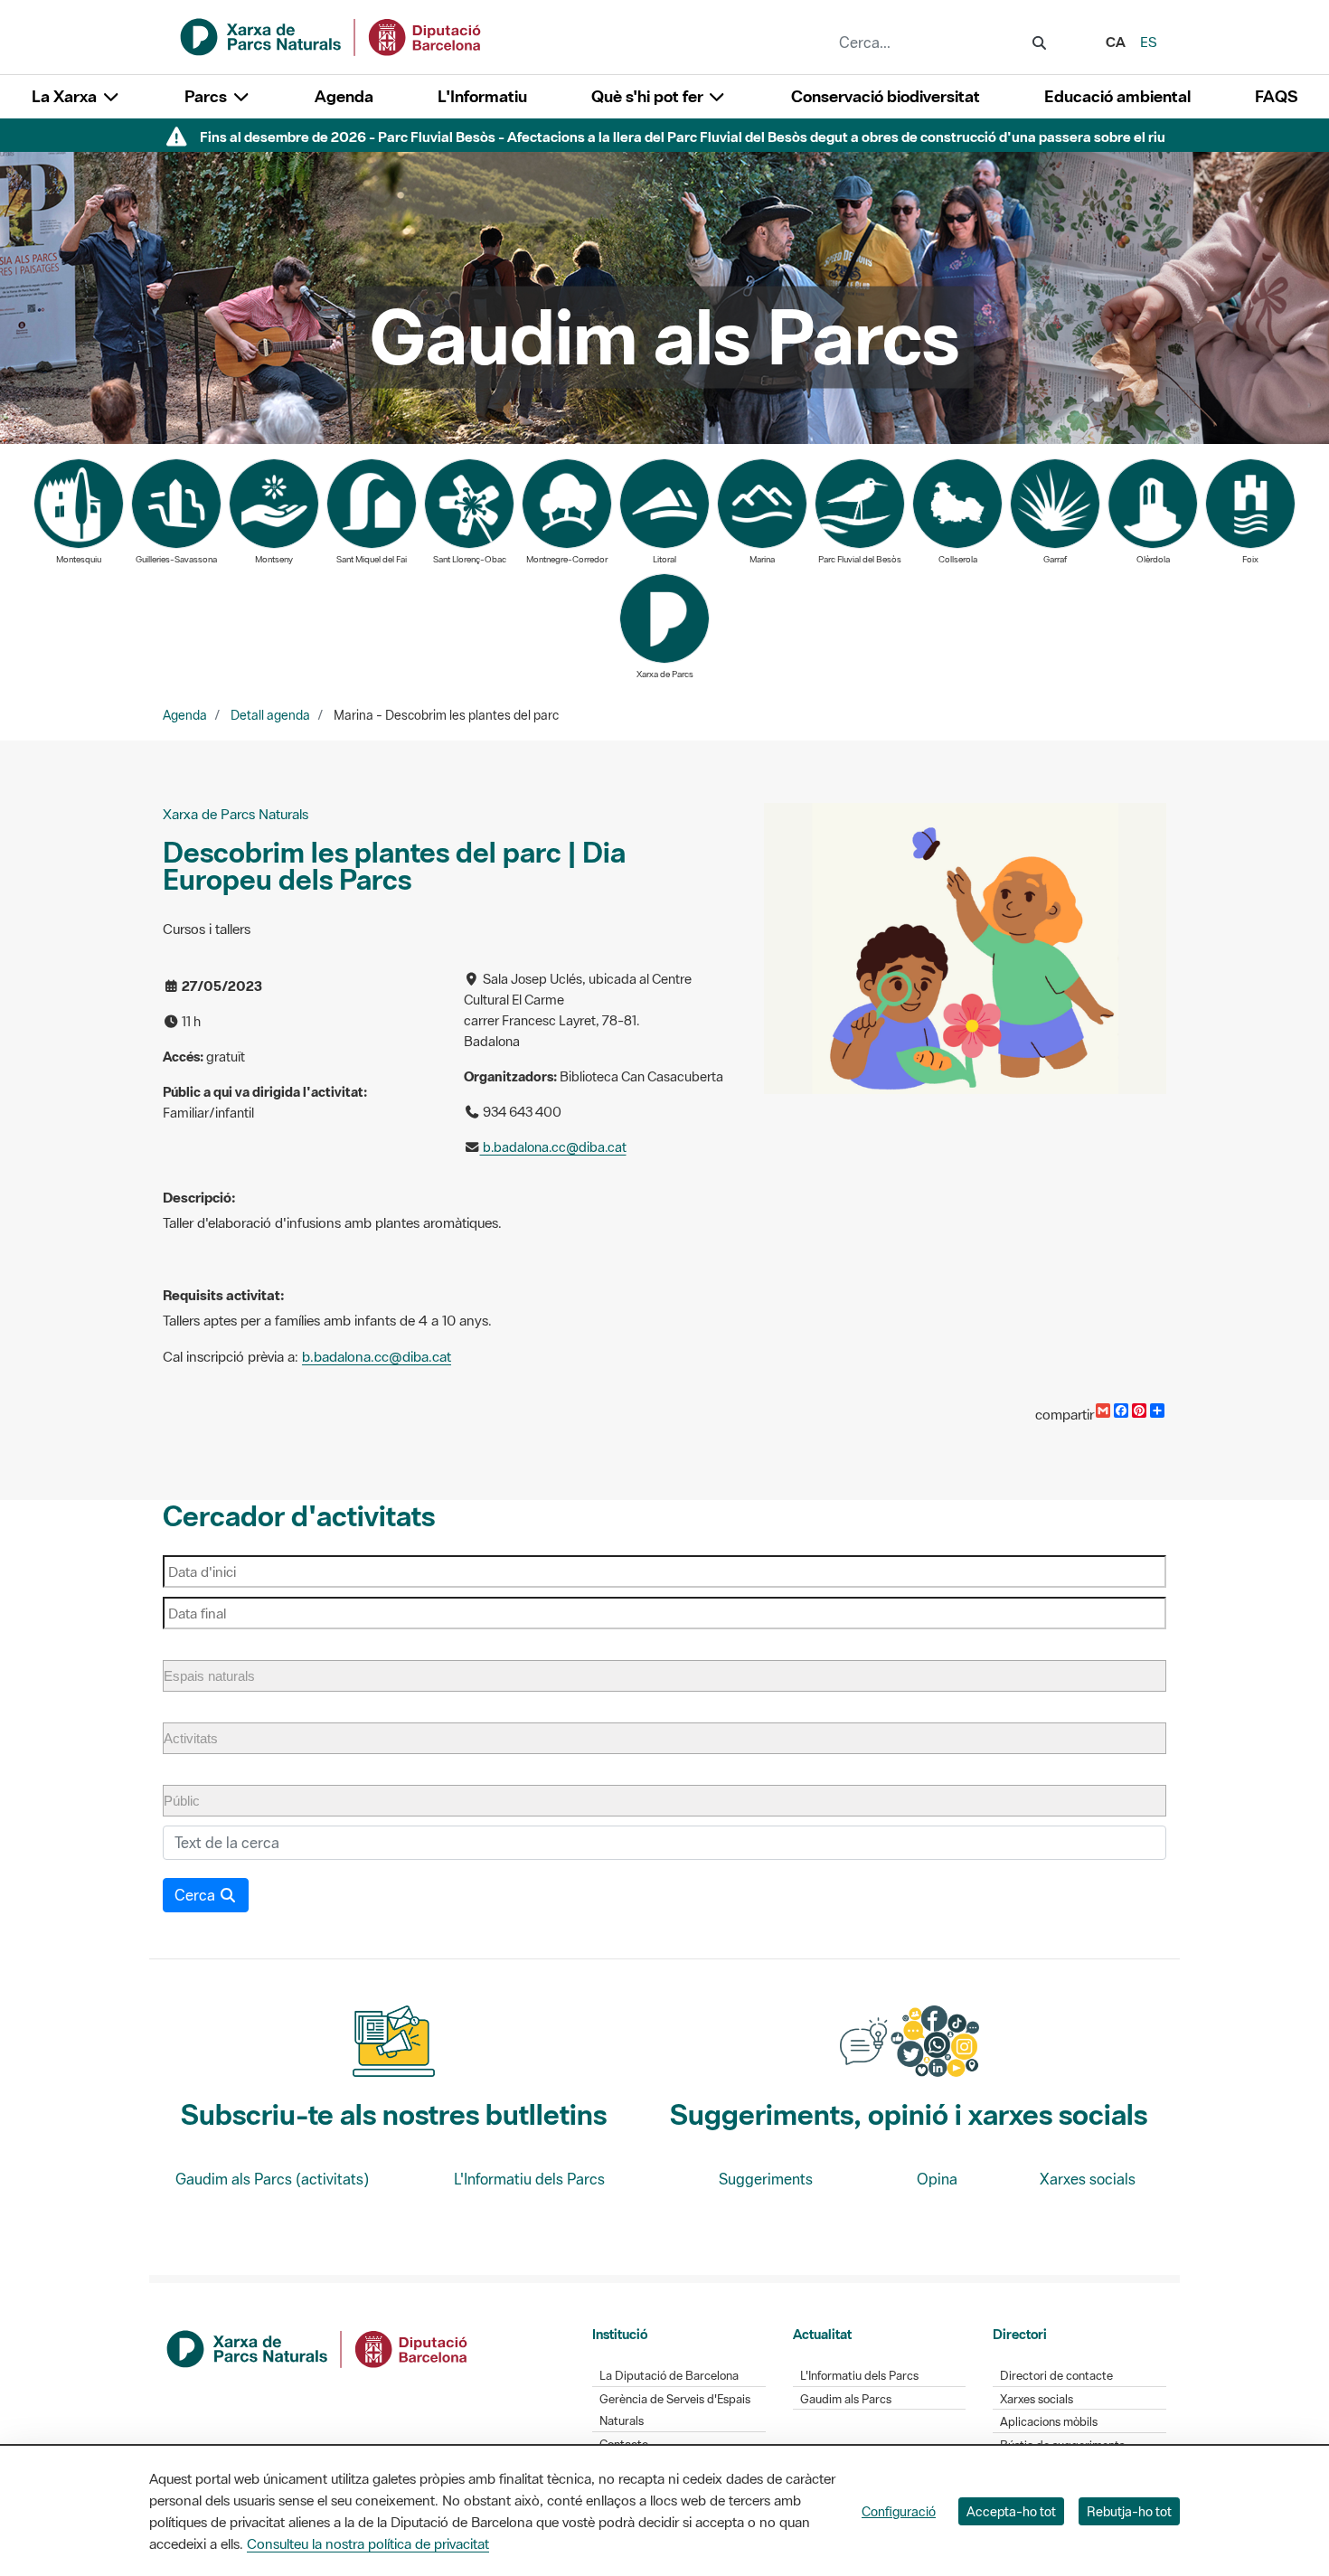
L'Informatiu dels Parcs (529, 2179)
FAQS (1276, 96)
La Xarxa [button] (66, 96)
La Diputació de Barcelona (669, 2376)
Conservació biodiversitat (886, 96)
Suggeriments (766, 2179)
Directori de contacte (1056, 2376)
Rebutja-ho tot (1129, 2511)
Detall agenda (270, 715)
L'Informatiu (482, 96)
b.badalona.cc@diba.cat (553, 1147)
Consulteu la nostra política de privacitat (368, 2543)
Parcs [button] (207, 96)
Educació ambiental (1117, 96)
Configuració (899, 2511)
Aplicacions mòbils (1049, 2422)
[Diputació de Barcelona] (318, 2347)
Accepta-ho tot (1011, 2511)
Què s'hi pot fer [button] (649, 96)
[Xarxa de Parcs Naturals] (332, 35)
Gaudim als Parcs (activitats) (272, 2179)
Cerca (197, 1895)
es (1149, 42)
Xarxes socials (1088, 2179)
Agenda (344, 96)
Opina (937, 2179)
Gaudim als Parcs (846, 2399)
